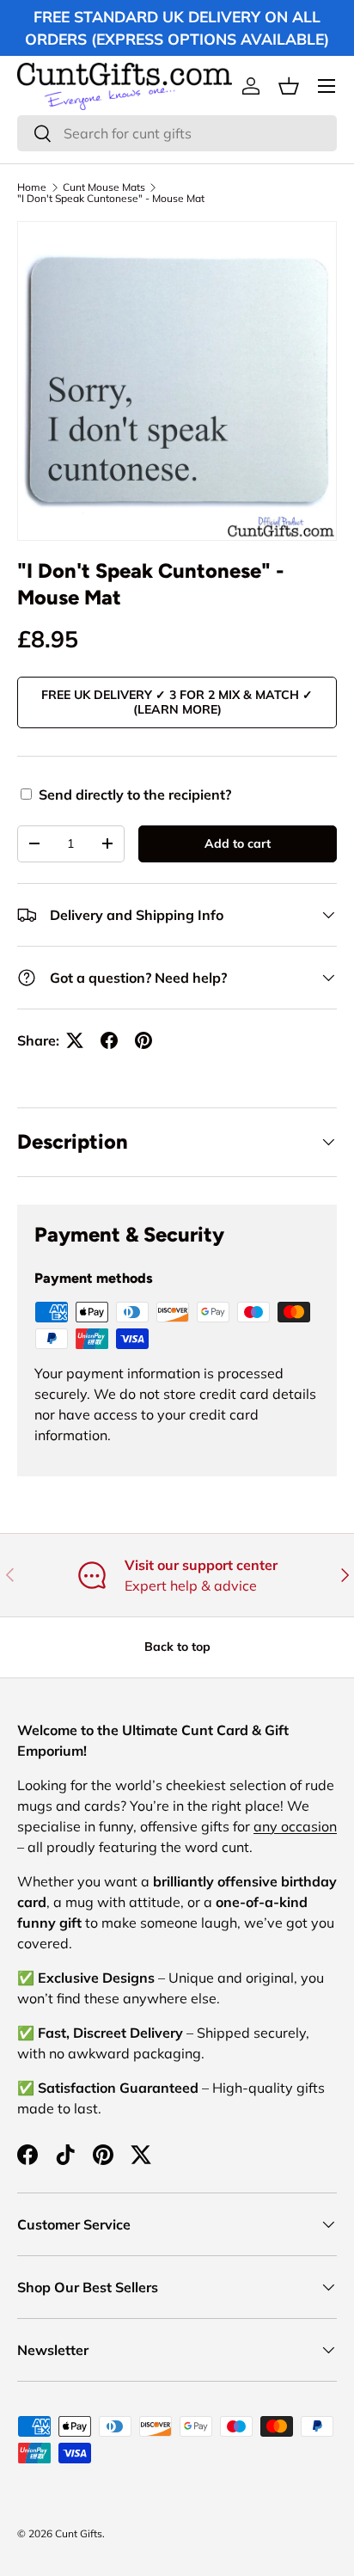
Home (32, 187)
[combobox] (177, 133)
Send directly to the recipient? (135, 794)
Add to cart (238, 843)
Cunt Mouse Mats (104, 187)
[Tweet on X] (75, 1040)
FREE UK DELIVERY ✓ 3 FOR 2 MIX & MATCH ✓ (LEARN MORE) (177, 702)
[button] (289, 86)
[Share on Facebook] (109, 1040)
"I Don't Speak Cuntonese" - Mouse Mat (111, 199)
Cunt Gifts (79, 2533)
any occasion (295, 1826)
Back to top (177, 1647)
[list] (177, 381)
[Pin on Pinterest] (143, 1040)
